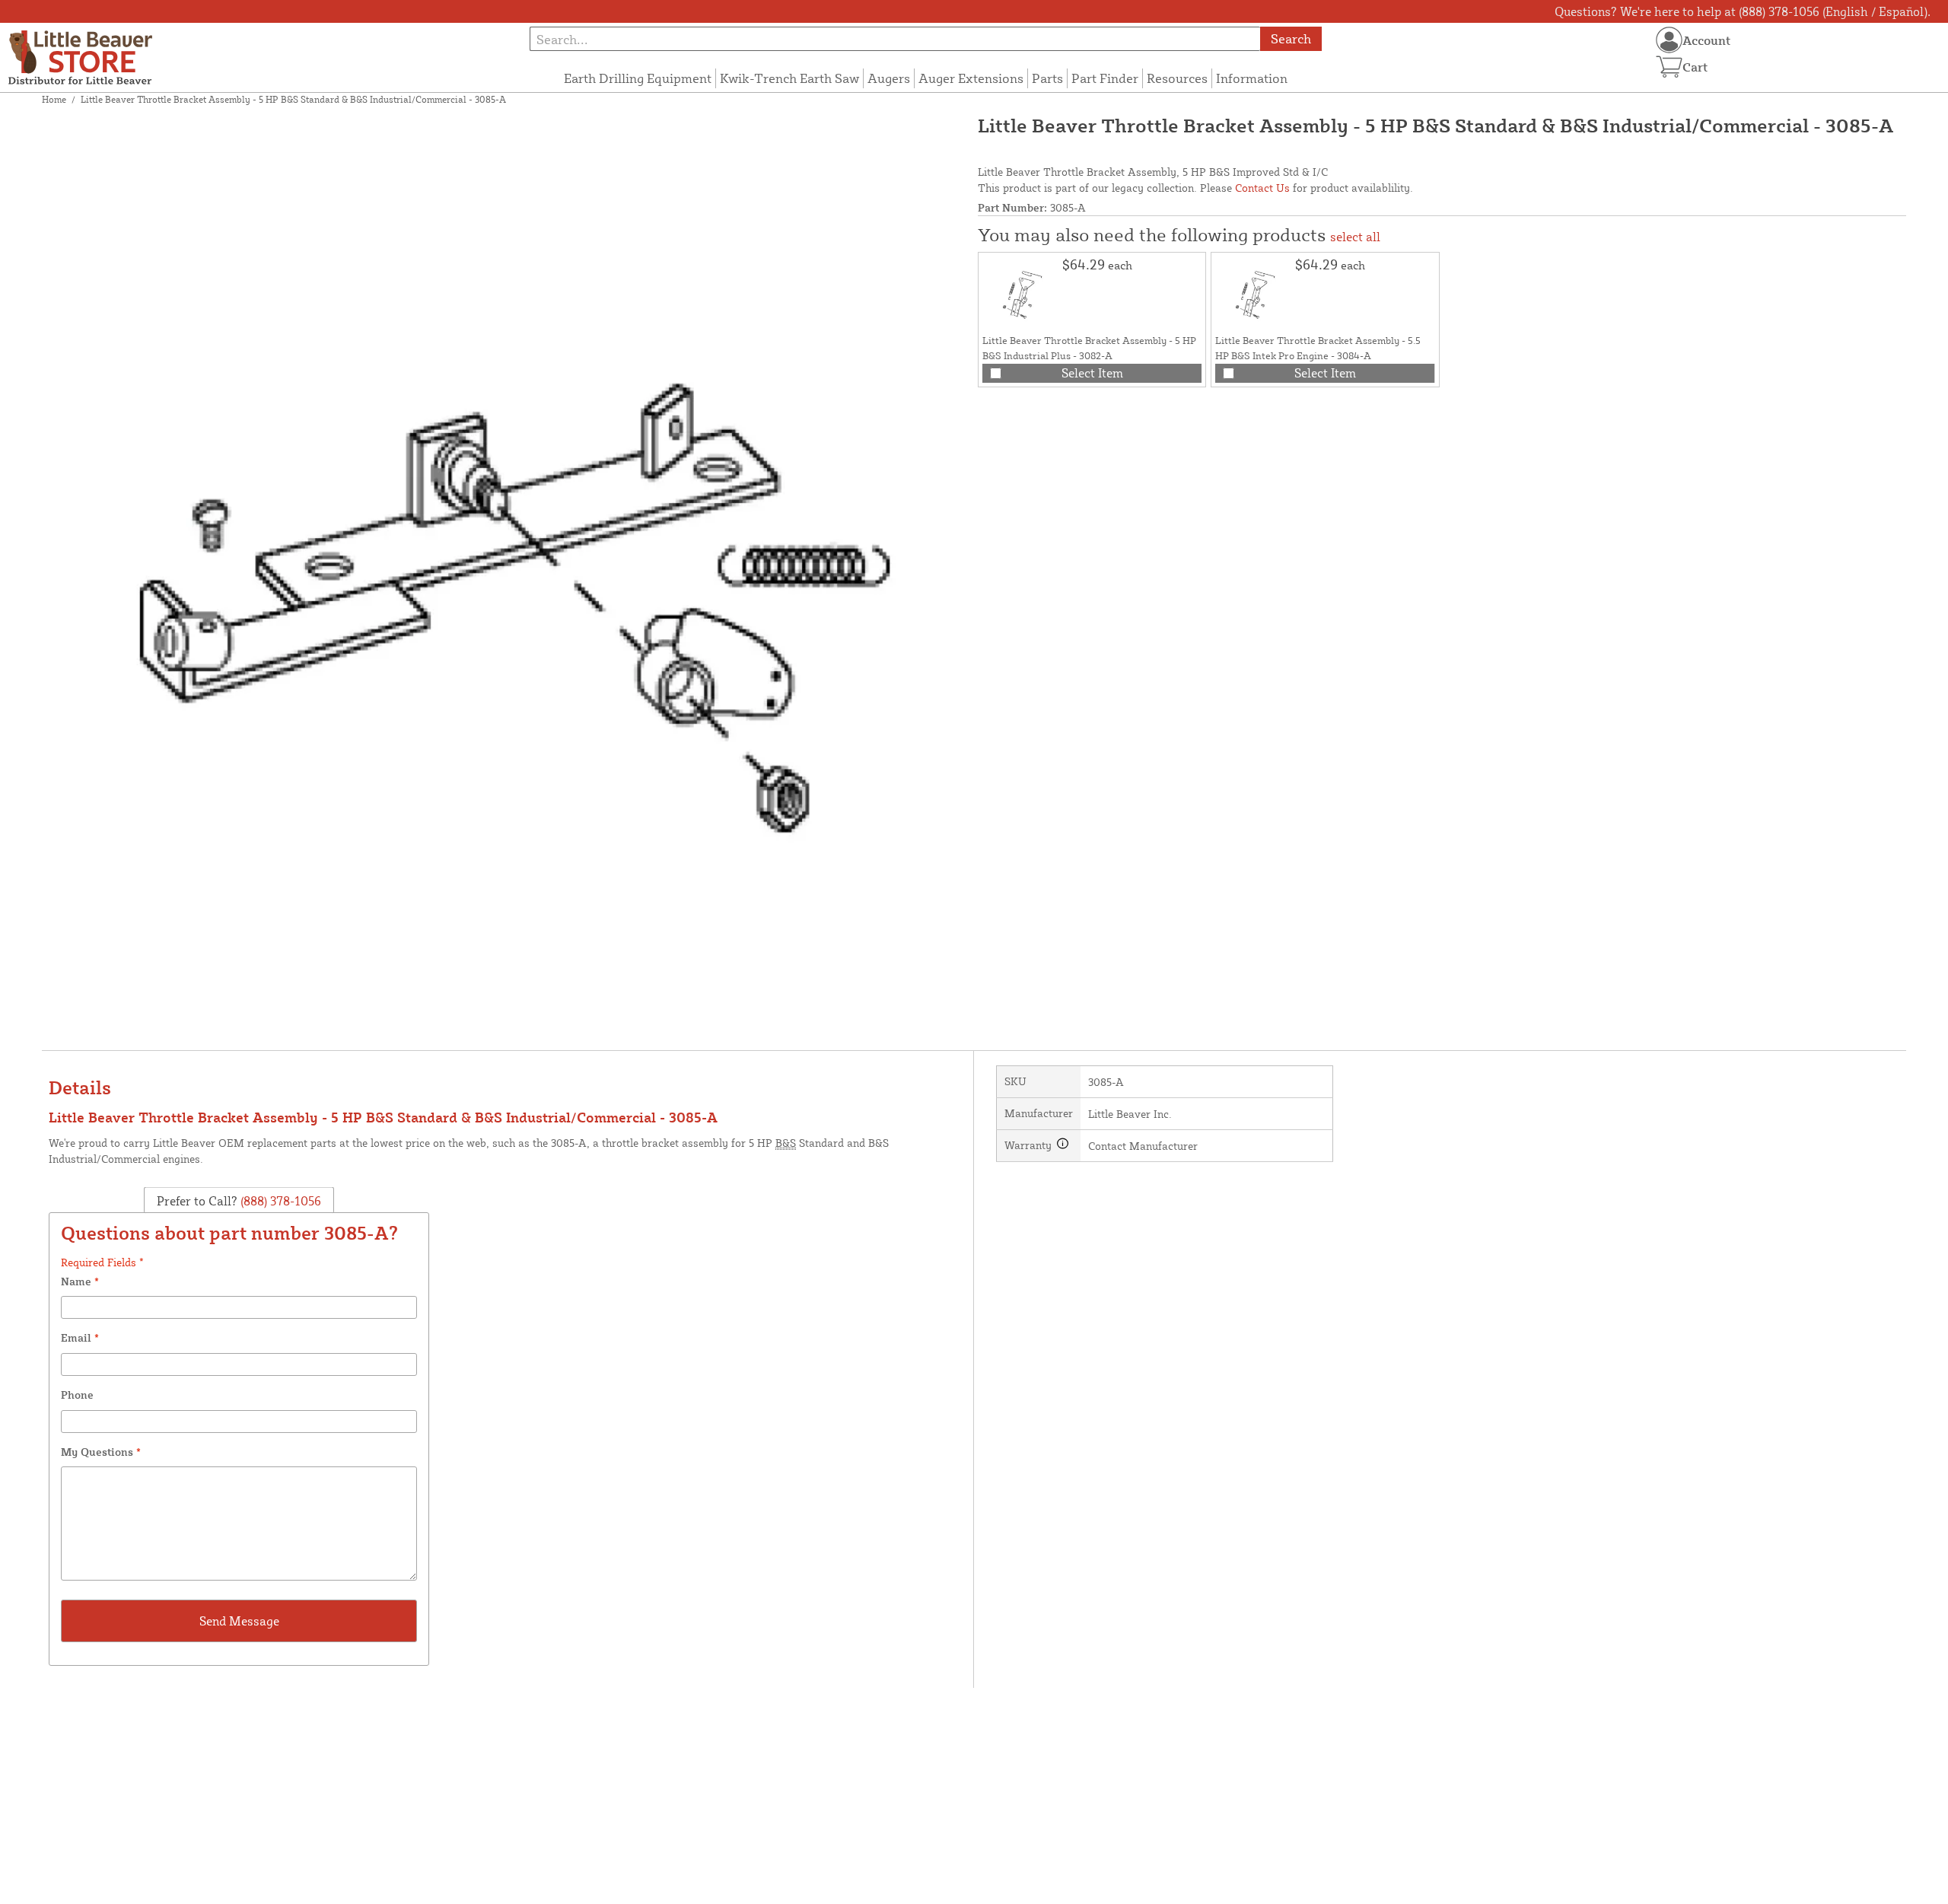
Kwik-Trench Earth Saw (789, 78)
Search (1291, 38)
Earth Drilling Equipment (638, 78)
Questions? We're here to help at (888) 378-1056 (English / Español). (1743, 11)
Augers (889, 78)
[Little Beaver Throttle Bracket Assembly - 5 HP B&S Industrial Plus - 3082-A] (1020, 295)
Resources (1177, 78)
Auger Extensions (971, 78)
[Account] (1669, 40)
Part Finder (1105, 78)
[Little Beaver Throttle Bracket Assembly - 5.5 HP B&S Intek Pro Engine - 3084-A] (1253, 295)
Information (1252, 78)
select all (1355, 237)
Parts (1047, 78)
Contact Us (1262, 188)
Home (54, 99)
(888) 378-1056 (279, 1201)
